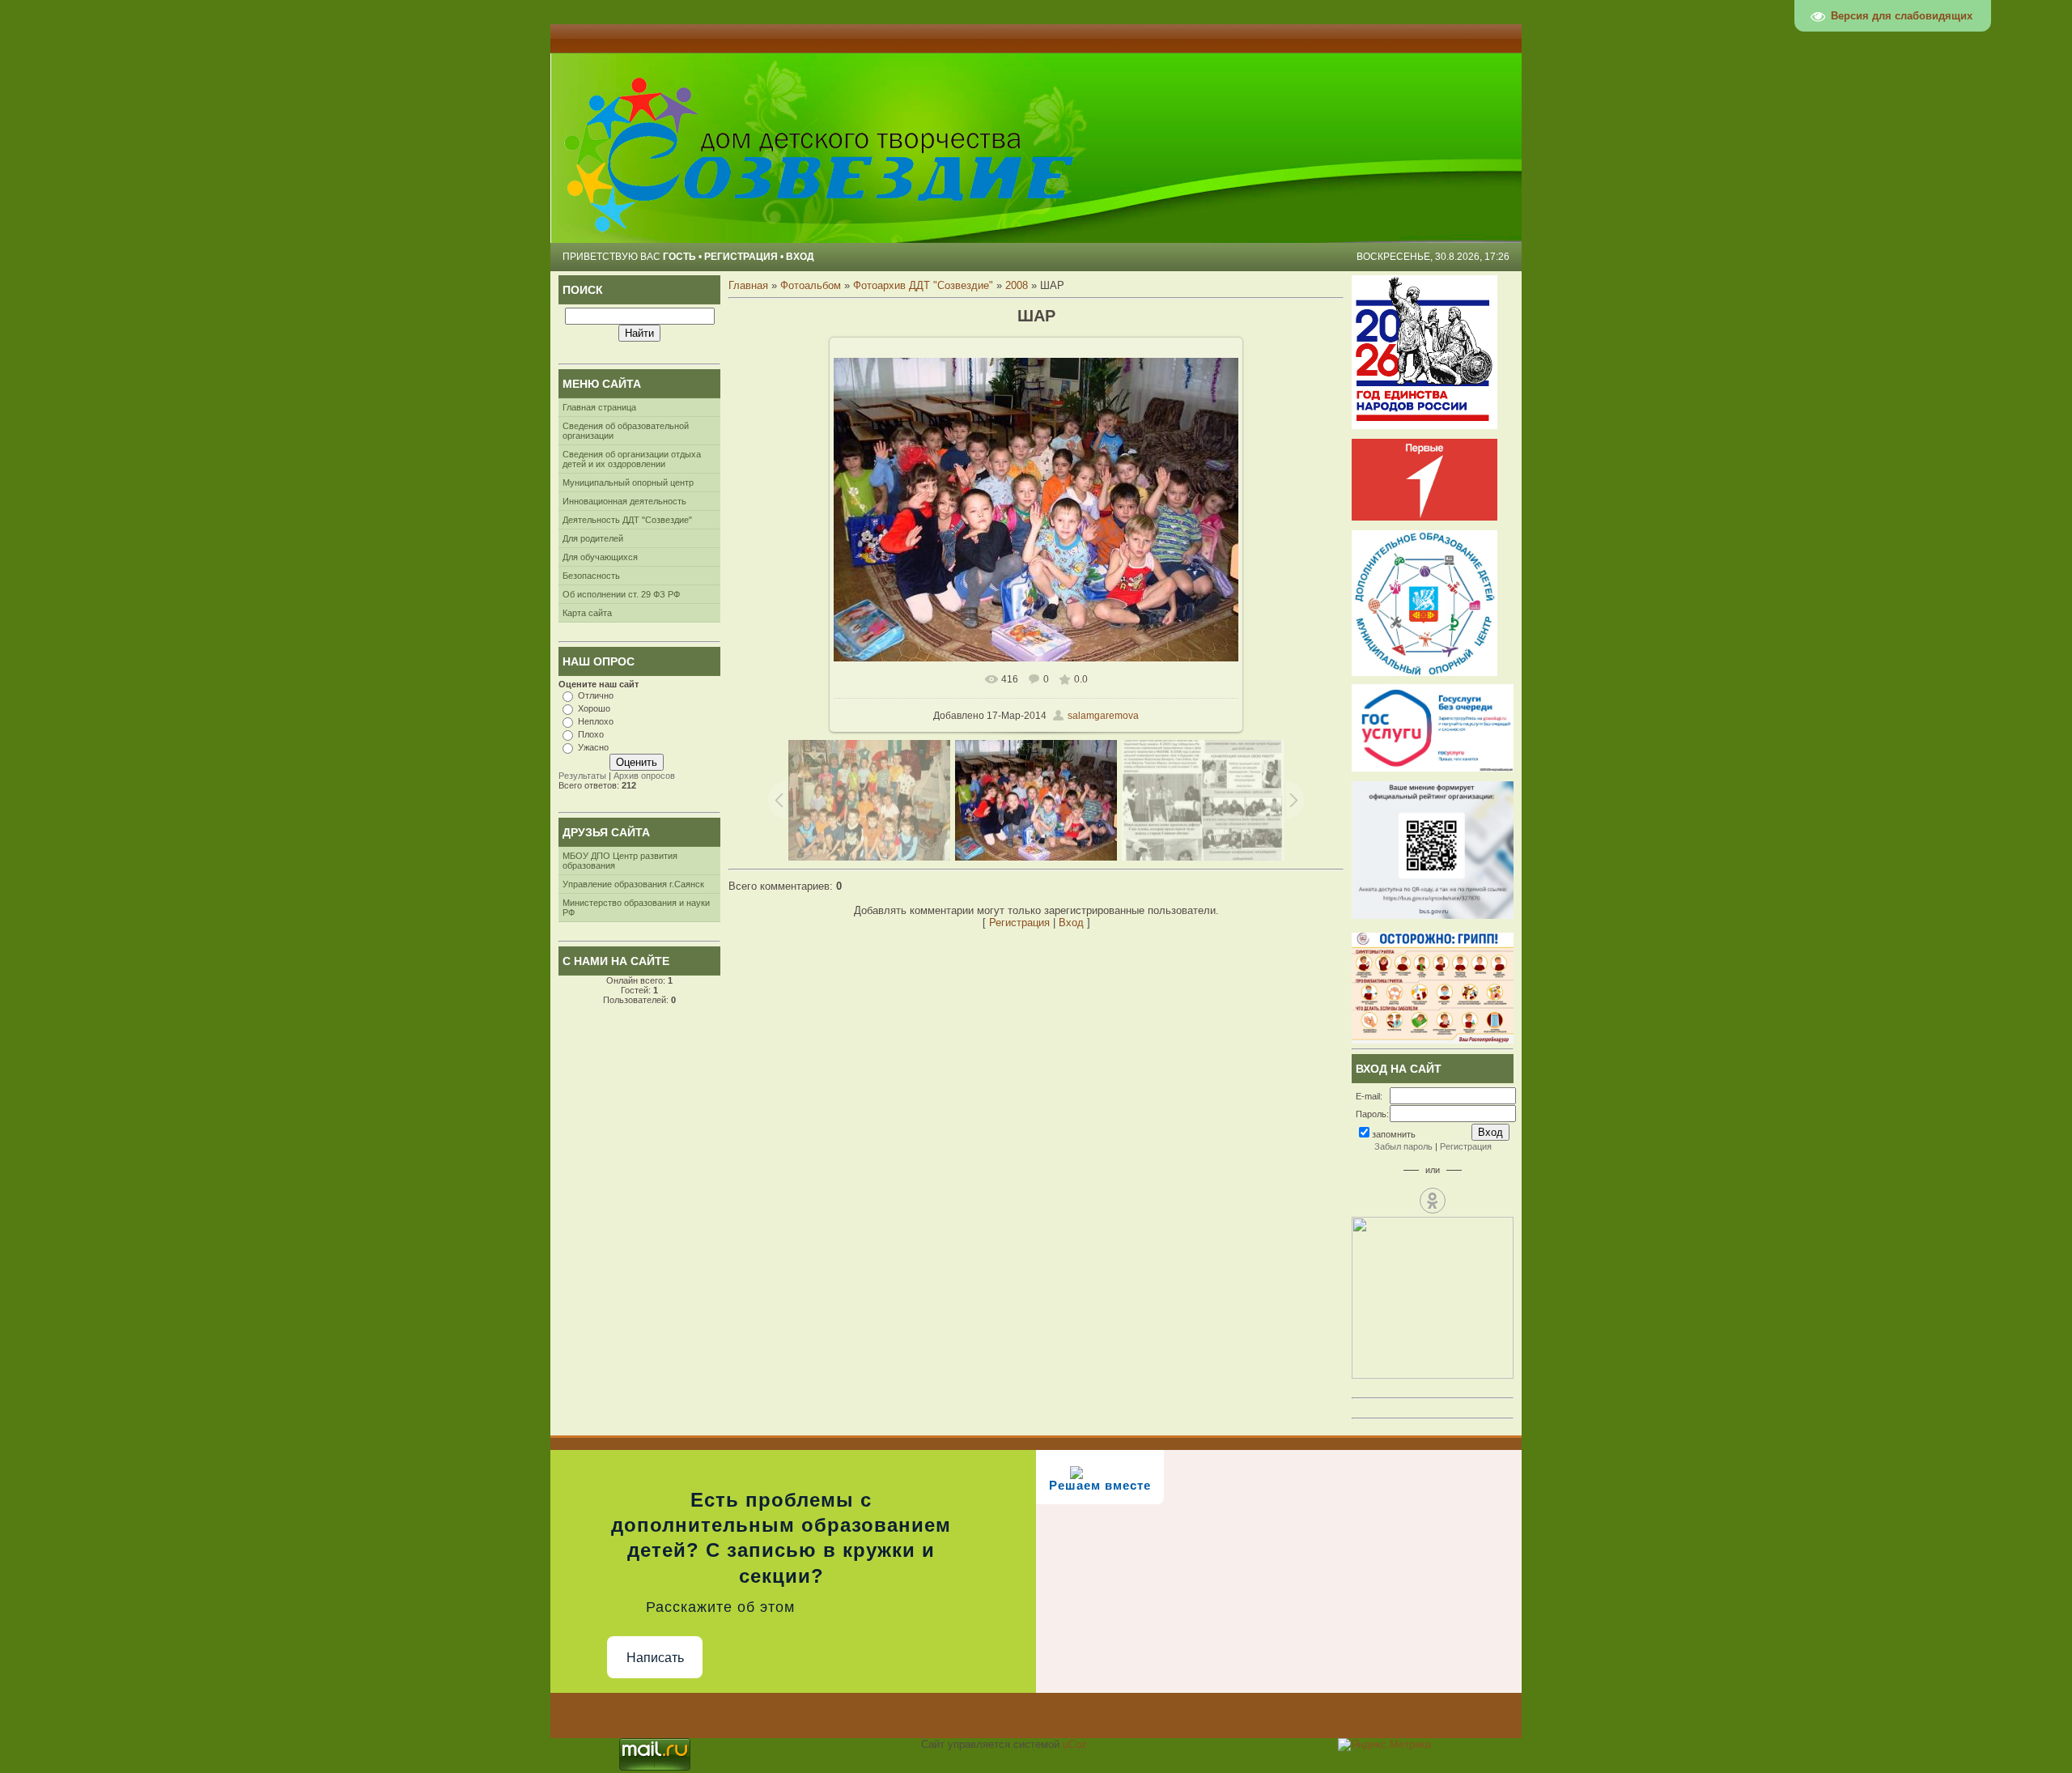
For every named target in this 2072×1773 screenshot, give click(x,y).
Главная (748, 285)
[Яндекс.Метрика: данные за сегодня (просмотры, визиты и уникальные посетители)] (1384, 1745)
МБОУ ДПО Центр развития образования (620, 861)
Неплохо (596, 721)
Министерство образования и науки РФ (636, 908)
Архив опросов (644, 776)
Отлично (596, 695)
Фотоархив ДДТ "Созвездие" (923, 285)
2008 (1017, 285)
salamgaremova (1103, 716)
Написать (655, 1658)
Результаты (582, 776)
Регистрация (741, 257)
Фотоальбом (811, 285)
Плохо (591, 734)
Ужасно (593, 747)
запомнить (1394, 1134)
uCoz (1075, 1744)
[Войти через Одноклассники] (1433, 1201)
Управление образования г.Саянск (633, 884)
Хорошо (594, 708)
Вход (800, 257)
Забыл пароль (1403, 1146)
